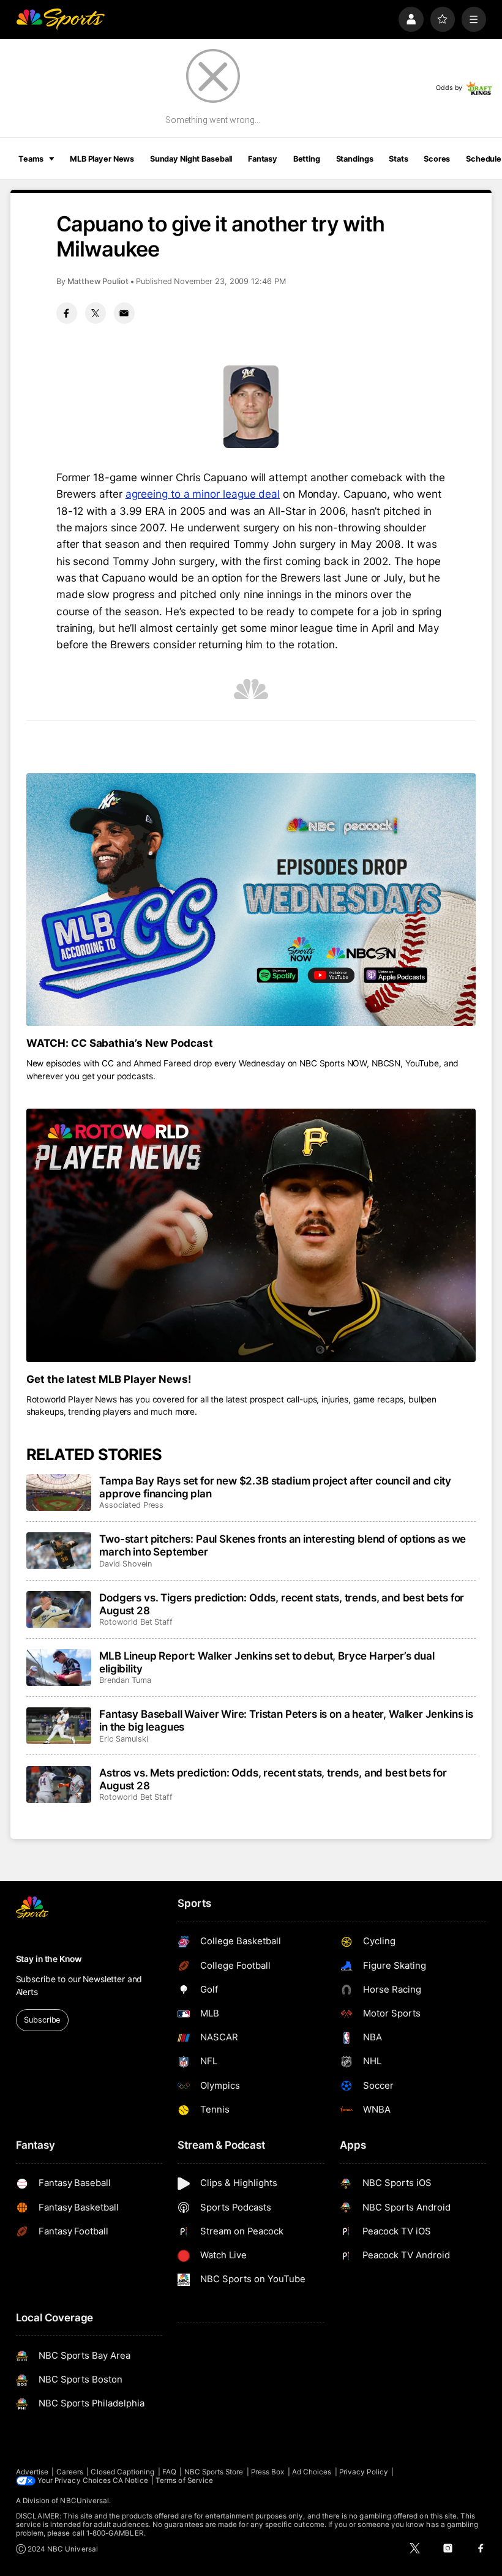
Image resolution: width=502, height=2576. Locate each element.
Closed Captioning (122, 2472)
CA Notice (130, 2481)
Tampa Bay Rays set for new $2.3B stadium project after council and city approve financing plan (275, 1487)
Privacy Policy (364, 2472)
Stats (398, 159)
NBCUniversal (84, 2501)
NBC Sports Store (214, 2472)
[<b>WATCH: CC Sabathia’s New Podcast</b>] (251, 900)
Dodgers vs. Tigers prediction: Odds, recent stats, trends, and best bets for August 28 (282, 1604)
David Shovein (125, 1564)
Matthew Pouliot (98, 281)
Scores (437, 159)
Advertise (32, 2472)
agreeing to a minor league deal (203, 494)
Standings (355, 159)
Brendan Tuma (125, 1680)
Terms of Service (184, 2481)
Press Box (268, 2472)
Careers (70, 2472)
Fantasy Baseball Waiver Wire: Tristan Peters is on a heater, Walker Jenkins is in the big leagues (286, 1720)
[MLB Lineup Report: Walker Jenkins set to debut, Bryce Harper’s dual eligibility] (59, 1668)
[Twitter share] (96, 313)
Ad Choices (312, 2472)
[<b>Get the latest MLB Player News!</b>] (251, 1235)
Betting (307, 159)
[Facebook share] (67, 313)
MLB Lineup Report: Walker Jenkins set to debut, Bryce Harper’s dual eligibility (267, 1662)
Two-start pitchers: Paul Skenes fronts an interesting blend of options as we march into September (283, 1545)
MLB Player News (102, 159)
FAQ (169, 2472)
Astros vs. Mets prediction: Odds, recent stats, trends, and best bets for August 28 (273, 1779)
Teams (31, 159)
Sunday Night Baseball (191, 159)
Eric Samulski (123, 1739)
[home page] (60, 19)
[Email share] (124, 313)
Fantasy (263, 159)
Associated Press (131, 1505)
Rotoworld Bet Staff (136, 1622)
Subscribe (42, 2020)
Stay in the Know (49, 1959)
